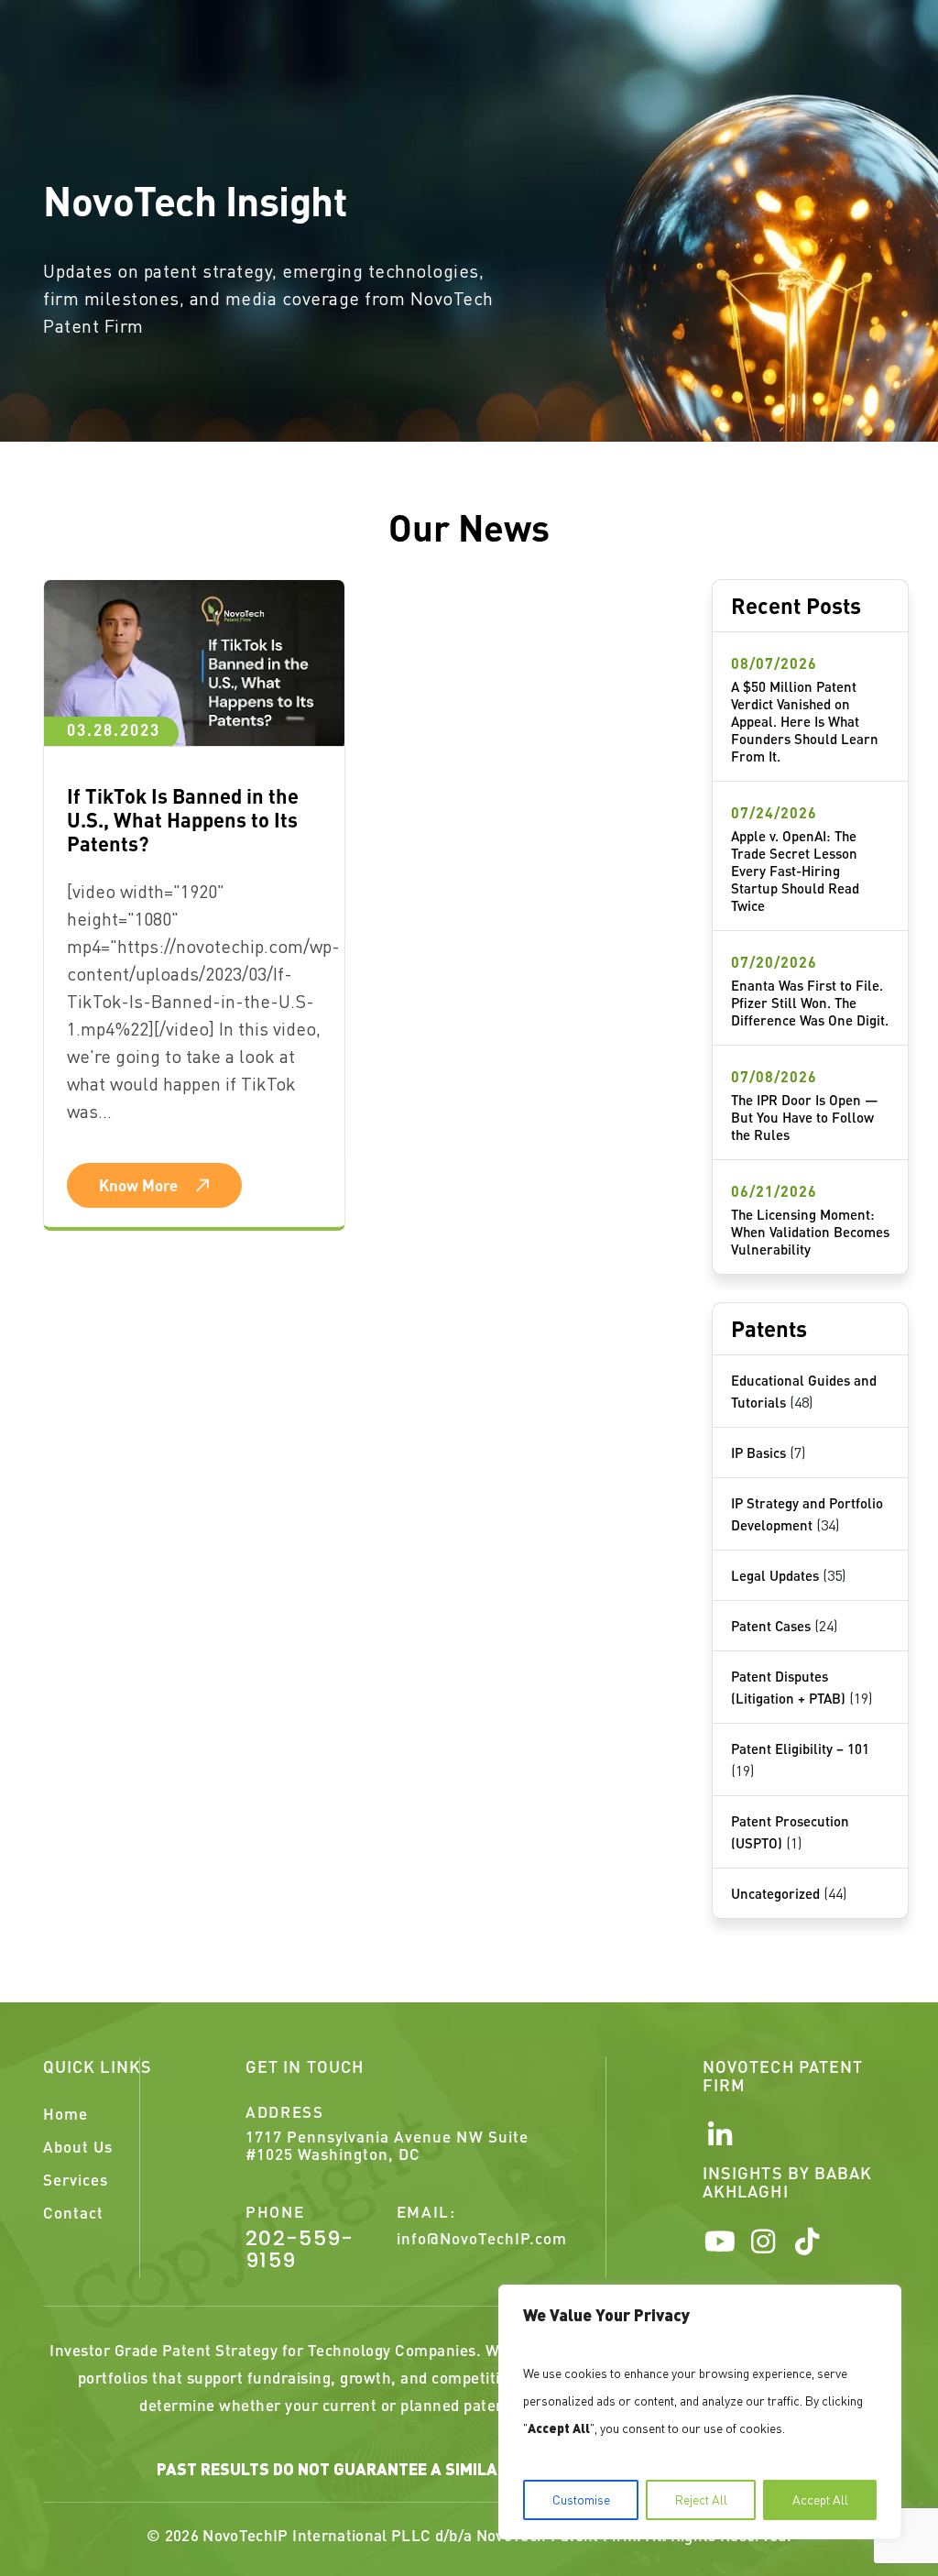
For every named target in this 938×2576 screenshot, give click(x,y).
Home (65, 2113)
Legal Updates (775, 1575)
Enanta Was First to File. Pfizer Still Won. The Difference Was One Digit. (810, 1003)
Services (76, 2179)
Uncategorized (775, 1893)
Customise (581, 2499)
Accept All (820, 2499)
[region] (700, 2412)
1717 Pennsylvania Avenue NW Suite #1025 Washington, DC (387, 2145)
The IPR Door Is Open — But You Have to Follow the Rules (805, 1117)
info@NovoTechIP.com (482, 2238)
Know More (138, 1185)
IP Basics (758, 1452)
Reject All (701, 2499)
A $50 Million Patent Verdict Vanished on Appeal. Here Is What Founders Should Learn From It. (805, 721)
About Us (78, 2146)
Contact (73, 2212)
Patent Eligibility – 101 (800, 1748)
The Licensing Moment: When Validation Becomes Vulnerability (810, 1232)
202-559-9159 (300, 2250)
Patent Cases (771, 1626)
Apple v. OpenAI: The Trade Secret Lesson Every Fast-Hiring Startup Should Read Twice (795, 871)
